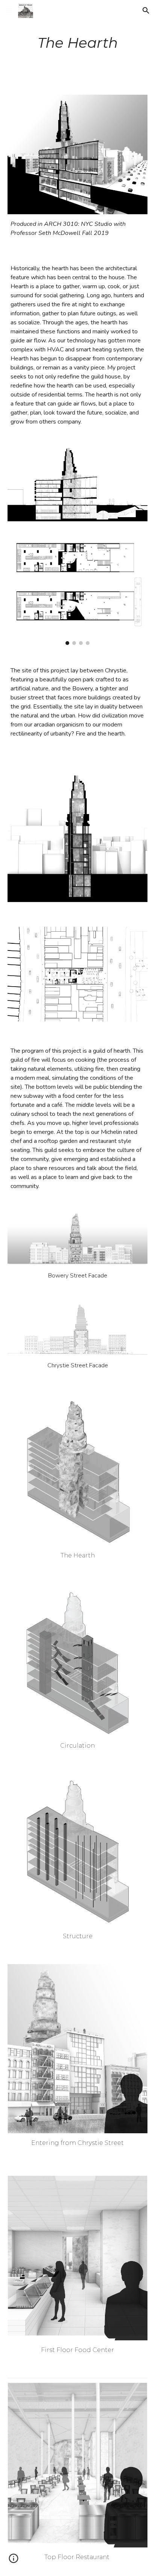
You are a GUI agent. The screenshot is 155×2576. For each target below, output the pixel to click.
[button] (9, 10)
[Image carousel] (77, 592)
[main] (77, 43)
